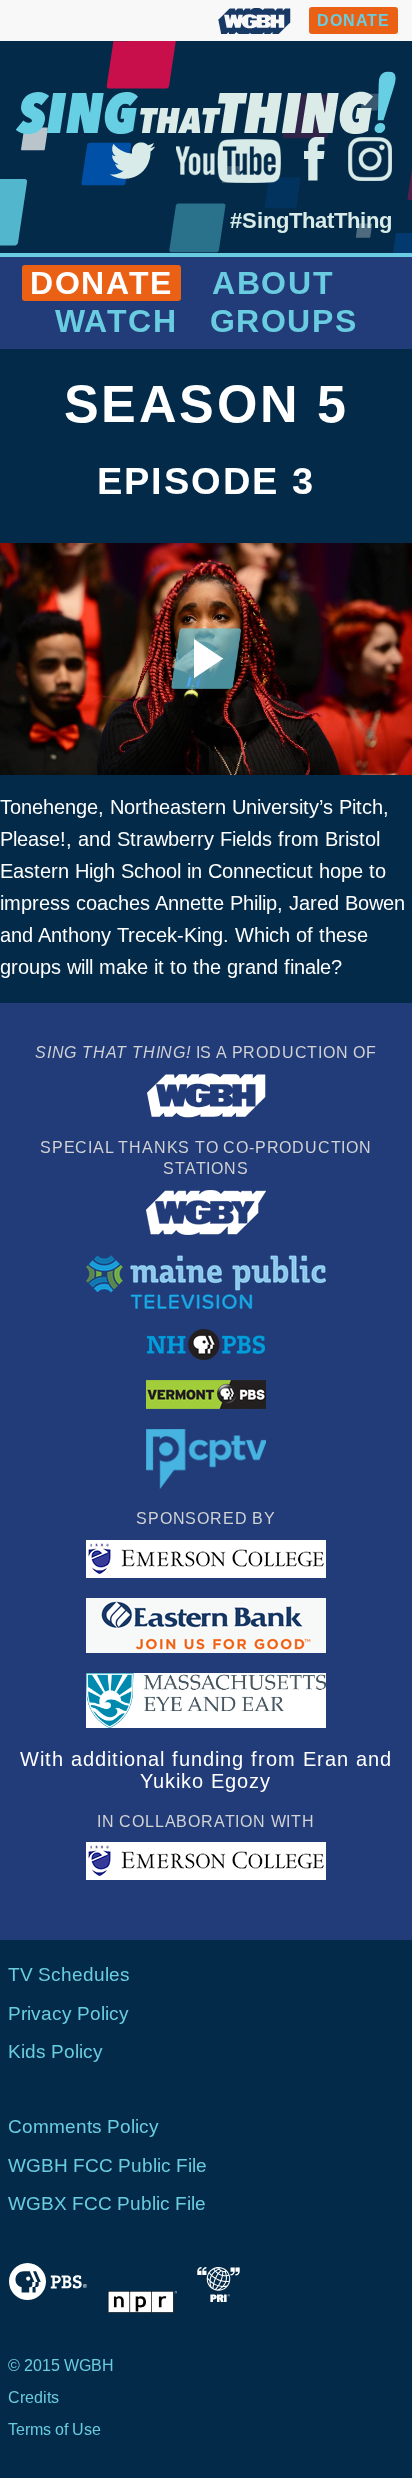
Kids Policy (55, 2051)
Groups (284, 321)
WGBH (254, 20)
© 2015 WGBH (61, 2365)
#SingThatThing (311, 220)
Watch (116, 321)
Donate (101, 283)
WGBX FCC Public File (107, 2203)
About (273, 283)
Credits (33, 2397)
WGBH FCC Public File (107, 2165)
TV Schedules (69, 1974)
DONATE (353, 20)
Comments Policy (83, 2126)
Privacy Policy (68, 2013)
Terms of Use (54, 2429)
